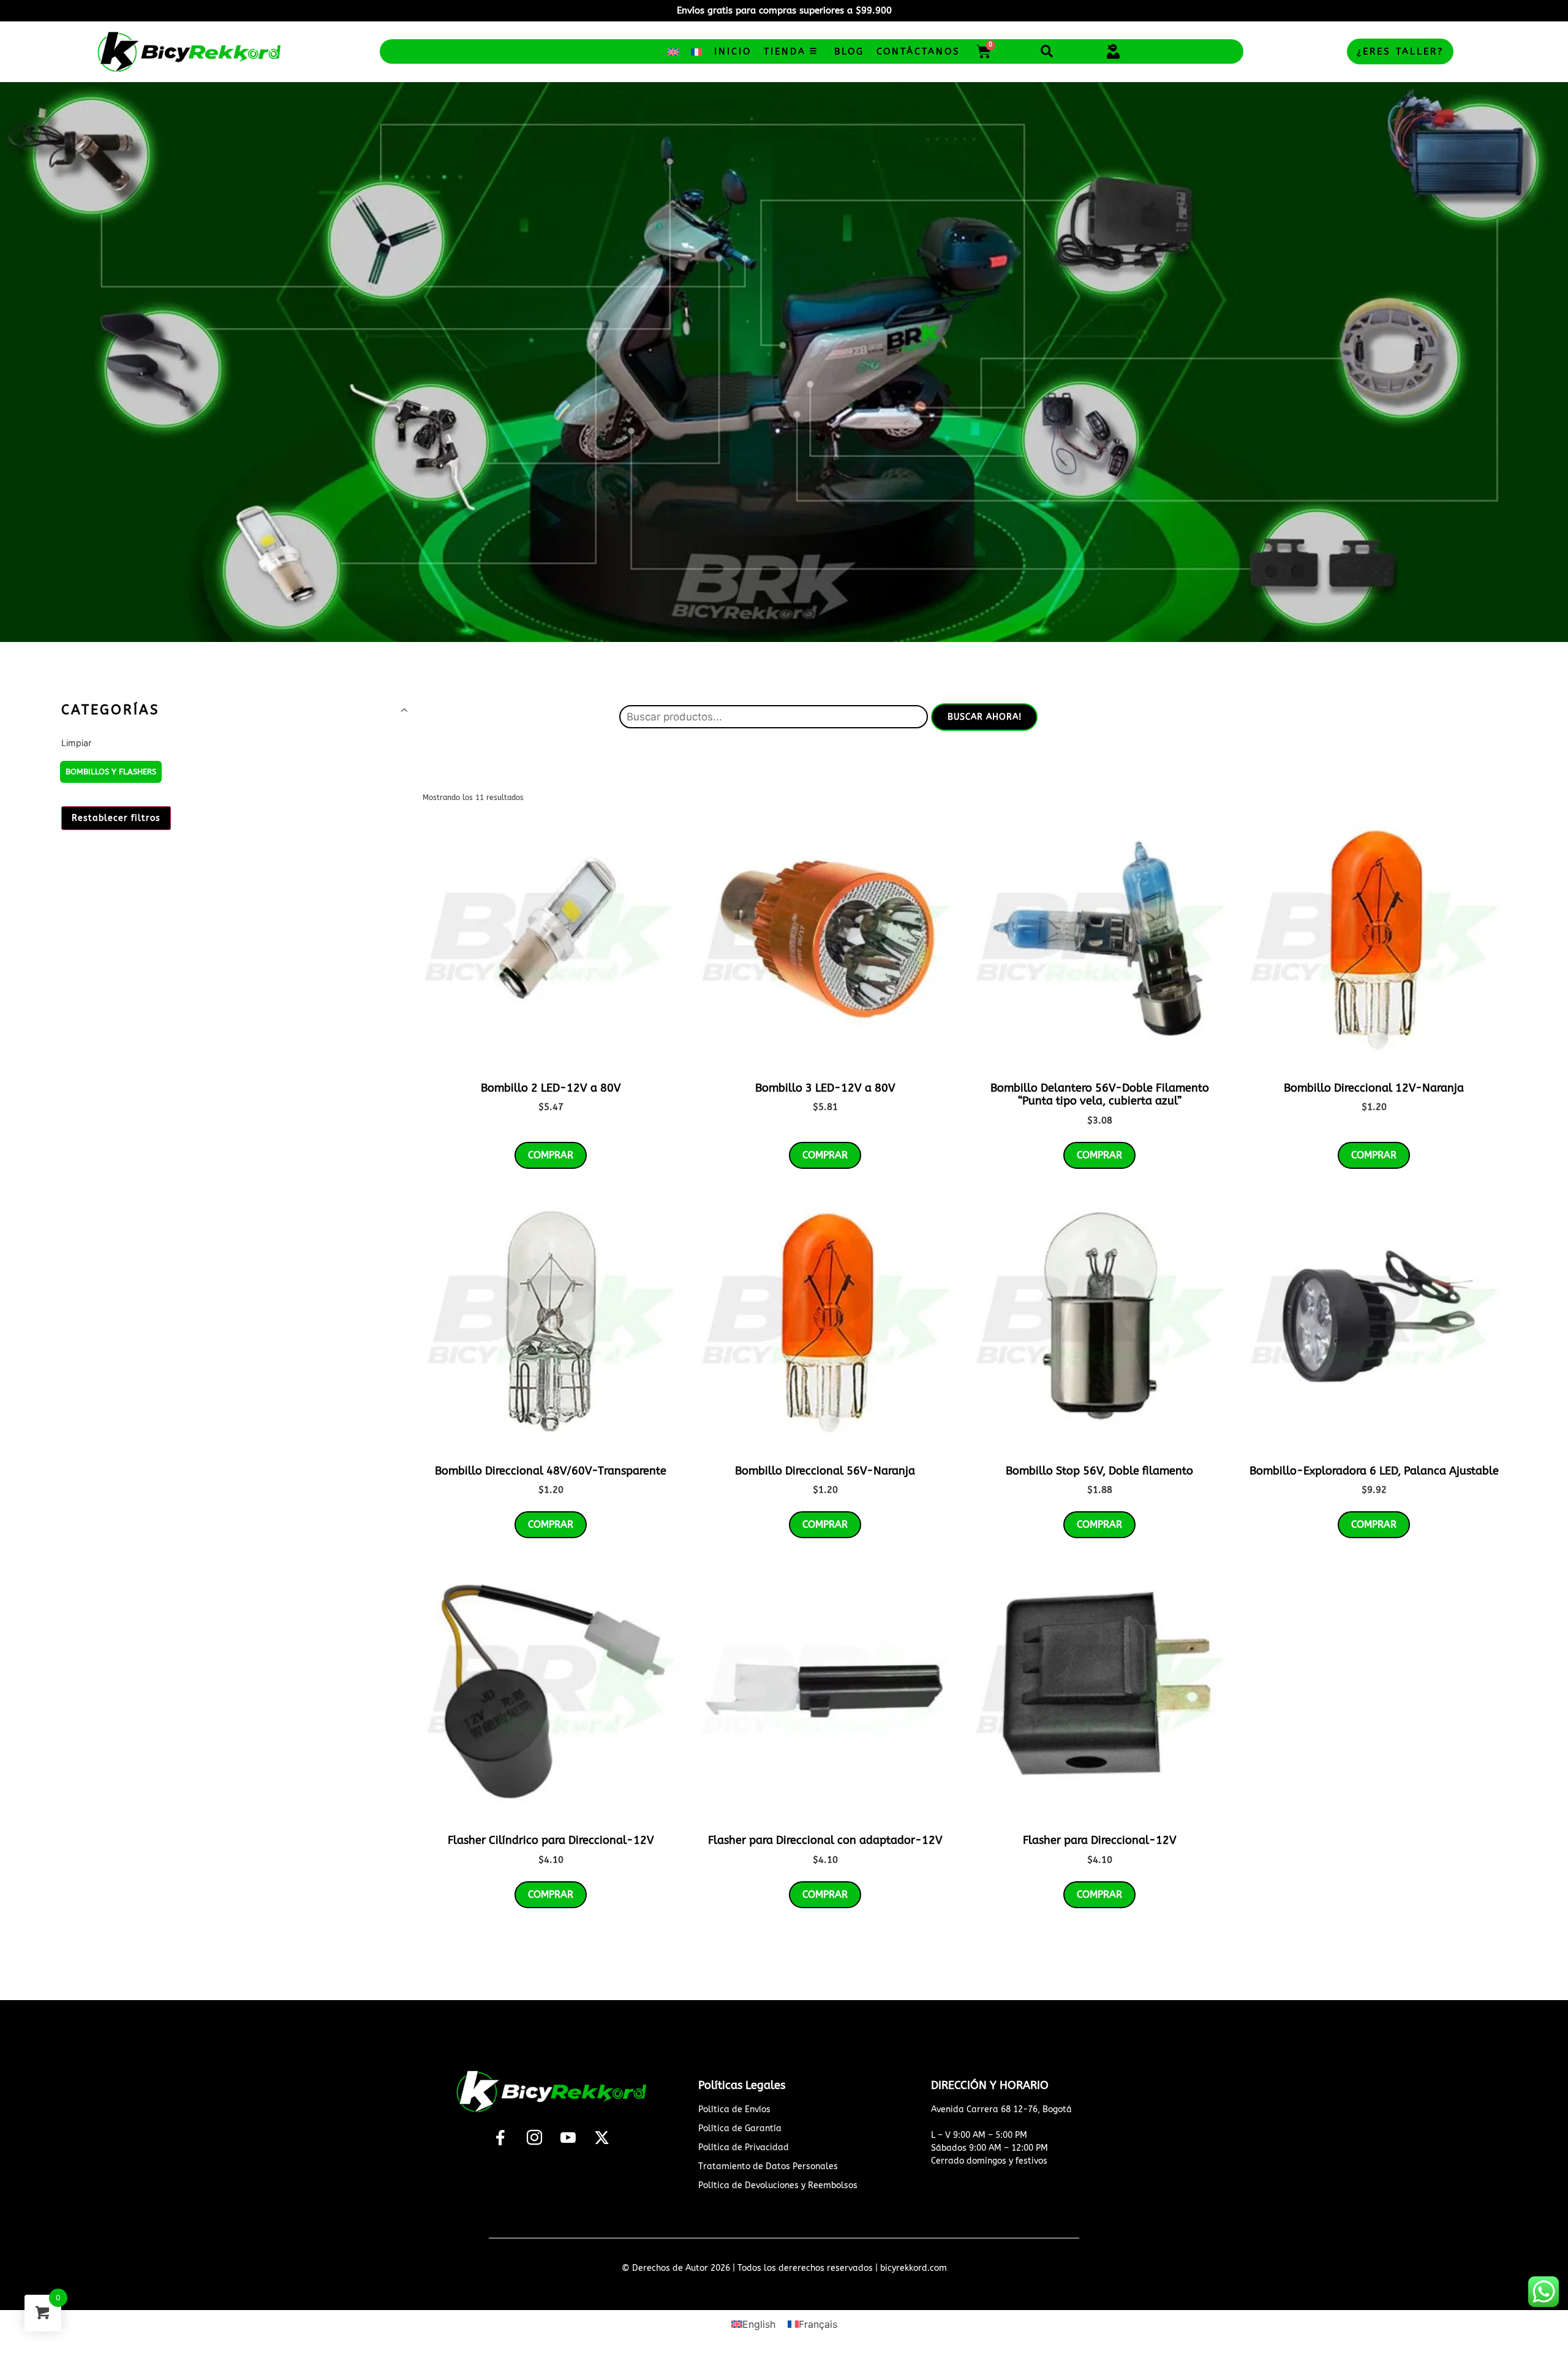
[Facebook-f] (500, 2137)
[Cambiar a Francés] (696, 52)
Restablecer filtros (116, 818)
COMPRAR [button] (551, 1155)
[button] (1046, 51)
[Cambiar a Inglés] (673, 52)
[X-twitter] (601, 2137)
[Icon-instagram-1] (534, 2137)
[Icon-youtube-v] (568, 2137)
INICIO (733, 51)
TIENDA (785, 51)
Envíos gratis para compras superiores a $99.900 (784, 10)
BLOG (849, 51)
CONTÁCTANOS (918, 51)
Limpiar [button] (76, 743)
